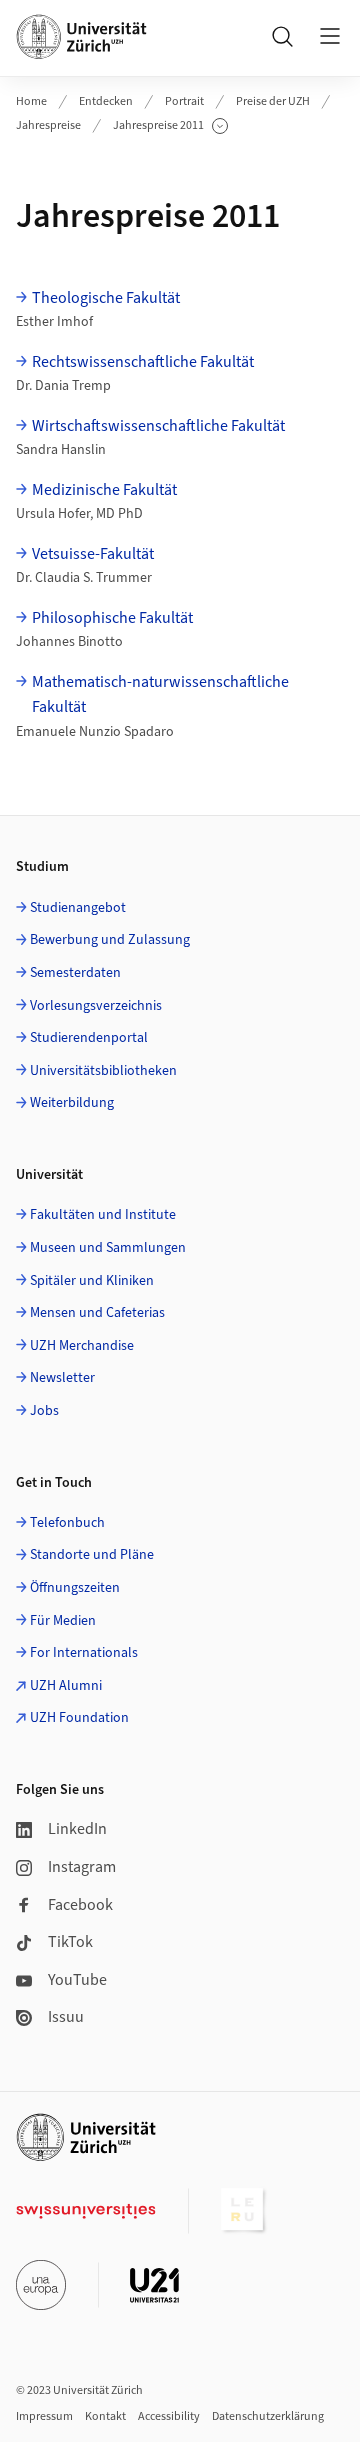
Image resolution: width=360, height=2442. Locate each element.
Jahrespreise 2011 (166, 126)
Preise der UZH (273, 101)
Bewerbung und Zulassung (110, 940)
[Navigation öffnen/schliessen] (330, 36)
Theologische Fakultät (106, 298)
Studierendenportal (89, 1038)
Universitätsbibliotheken (103, 1071)
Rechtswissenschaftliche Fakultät (143, 362)
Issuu (66, 2017)
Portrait (184, 101)
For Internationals (84, 1653)
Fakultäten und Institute (103, 1215)
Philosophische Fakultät (112, 618)
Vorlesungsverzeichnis (96, 1006)
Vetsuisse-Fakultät (93, 554)
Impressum (44, 2416)
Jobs (44, 1411)
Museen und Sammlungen (108, 1248)
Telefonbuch (67, 1523)
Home (31, 101)
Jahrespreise (48, 125)
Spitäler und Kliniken (92, 1281)
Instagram (82, 1867)
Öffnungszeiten (75, 1588)
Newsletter (62, 1378)
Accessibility (169, 2416)
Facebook (80, 1905)
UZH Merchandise (82, 1346)
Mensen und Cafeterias (97, 1313)
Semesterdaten (75, 973)
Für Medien (63, 1621)
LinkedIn (77, 1829)
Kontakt (105, 2416)
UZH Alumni (66, 1686)
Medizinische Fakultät (104, 490)
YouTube (77, 1980)
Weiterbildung (72, 1103)
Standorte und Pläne (92, 1555)
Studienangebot (78, 908)
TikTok (70, 1942)
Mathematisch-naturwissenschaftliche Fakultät (160, 695)
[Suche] (282, 36)
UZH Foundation (79, 1718)
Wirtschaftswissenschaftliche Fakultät (158, 426)
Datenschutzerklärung (268, 2416)
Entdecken (106, 101)
